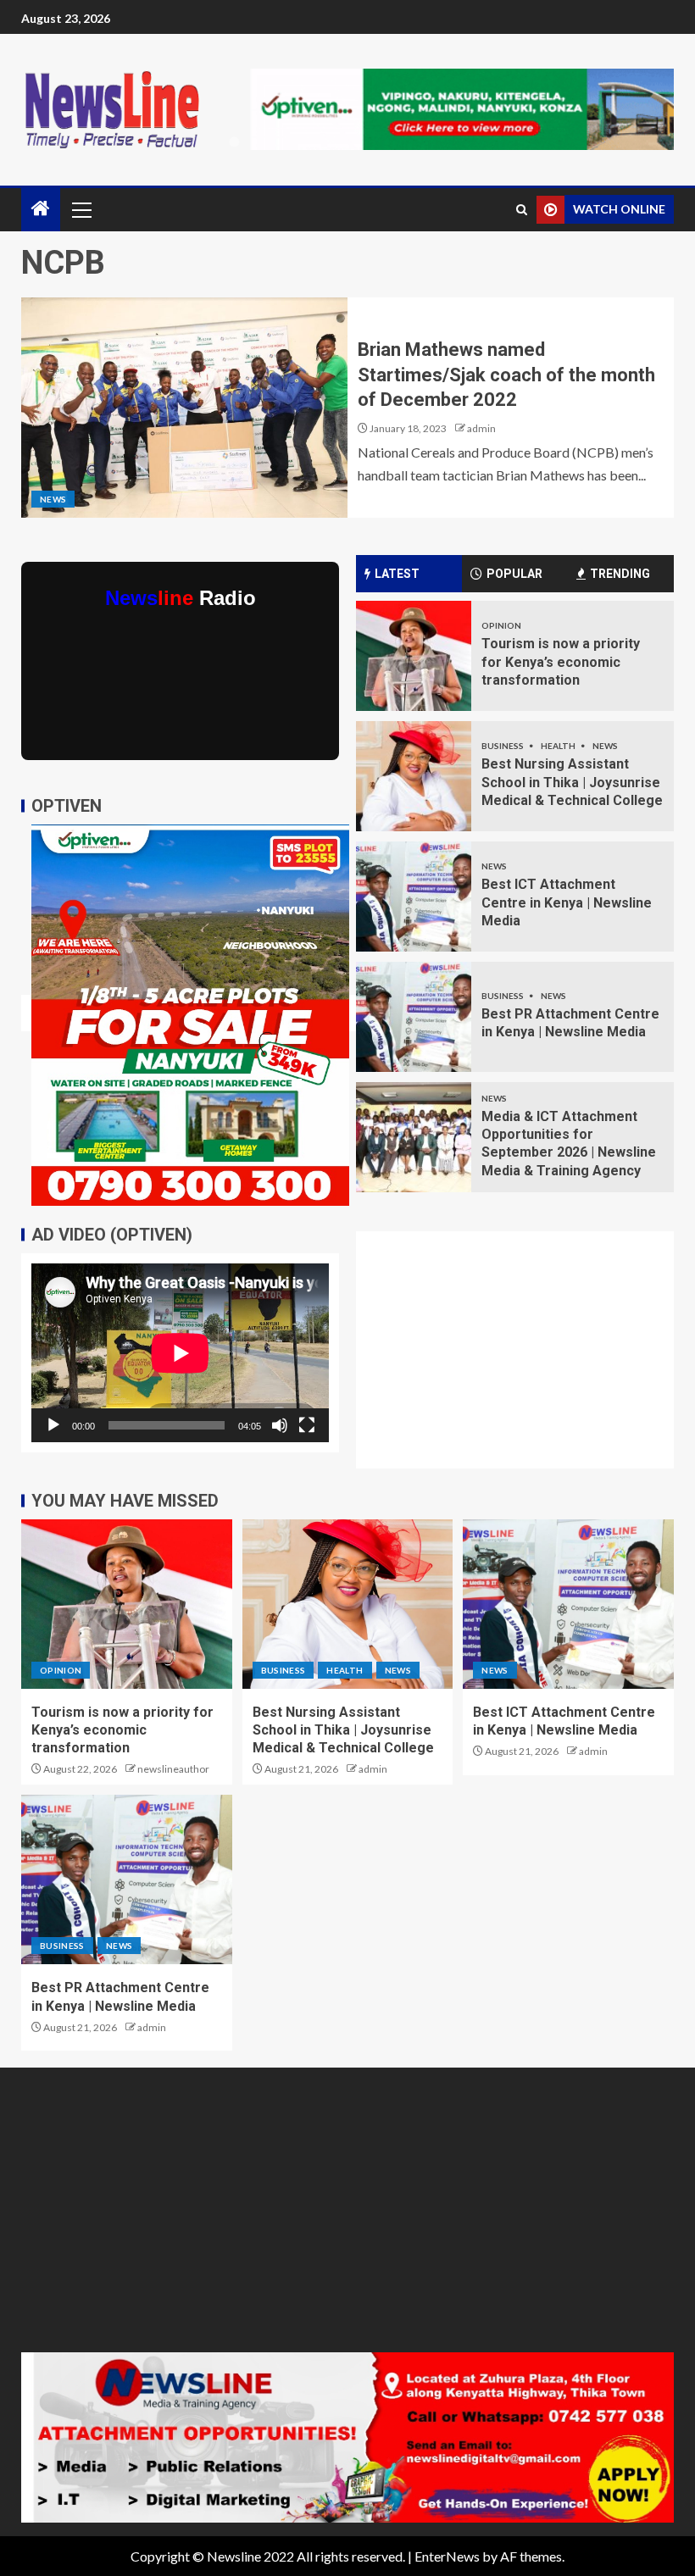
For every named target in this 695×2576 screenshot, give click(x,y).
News (53, 499)
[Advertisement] (525, 1360)
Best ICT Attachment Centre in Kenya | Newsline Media (567, 902)
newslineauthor (173, 1769)
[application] (180, 1353)
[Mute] (280, 1425)
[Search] (522, 210)
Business (503, 746)
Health (559, 746)
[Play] (53, 1425)
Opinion (501, 625)
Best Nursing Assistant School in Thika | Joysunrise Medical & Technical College (572, 782)
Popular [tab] (514, 574)
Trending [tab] (620, 574)
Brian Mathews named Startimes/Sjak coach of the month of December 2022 (506, 375)
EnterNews (447, 2556)
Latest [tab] (397, 574)
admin (481, 428)
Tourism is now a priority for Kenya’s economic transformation (561, 662)
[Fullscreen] (307, 1425)
